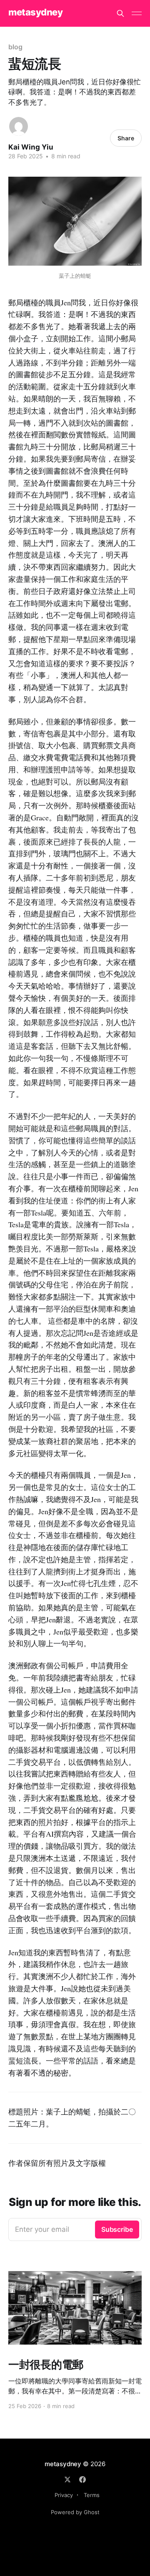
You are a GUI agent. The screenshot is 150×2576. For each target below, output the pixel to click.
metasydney (36, 12)
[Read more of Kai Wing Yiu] (19, 126)
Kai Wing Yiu (31, 147)
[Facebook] (82, 2480)
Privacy (64, 2495)
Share (126, 138)
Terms (92, 2495)
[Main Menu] (137, 13)
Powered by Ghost (75, 2512)
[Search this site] (120, 13)
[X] (67, 2480)
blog (15, 47)
